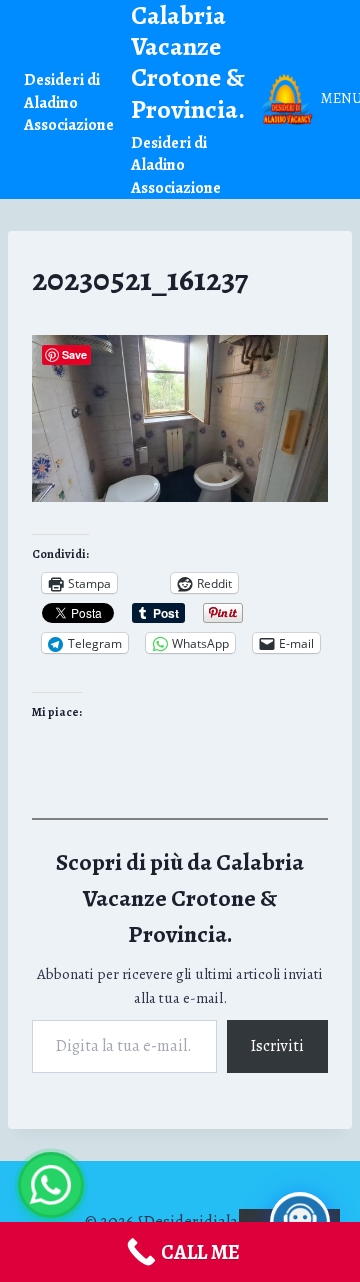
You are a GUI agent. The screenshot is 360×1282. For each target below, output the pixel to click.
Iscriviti (277, 1046)
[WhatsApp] (51, 1185)
